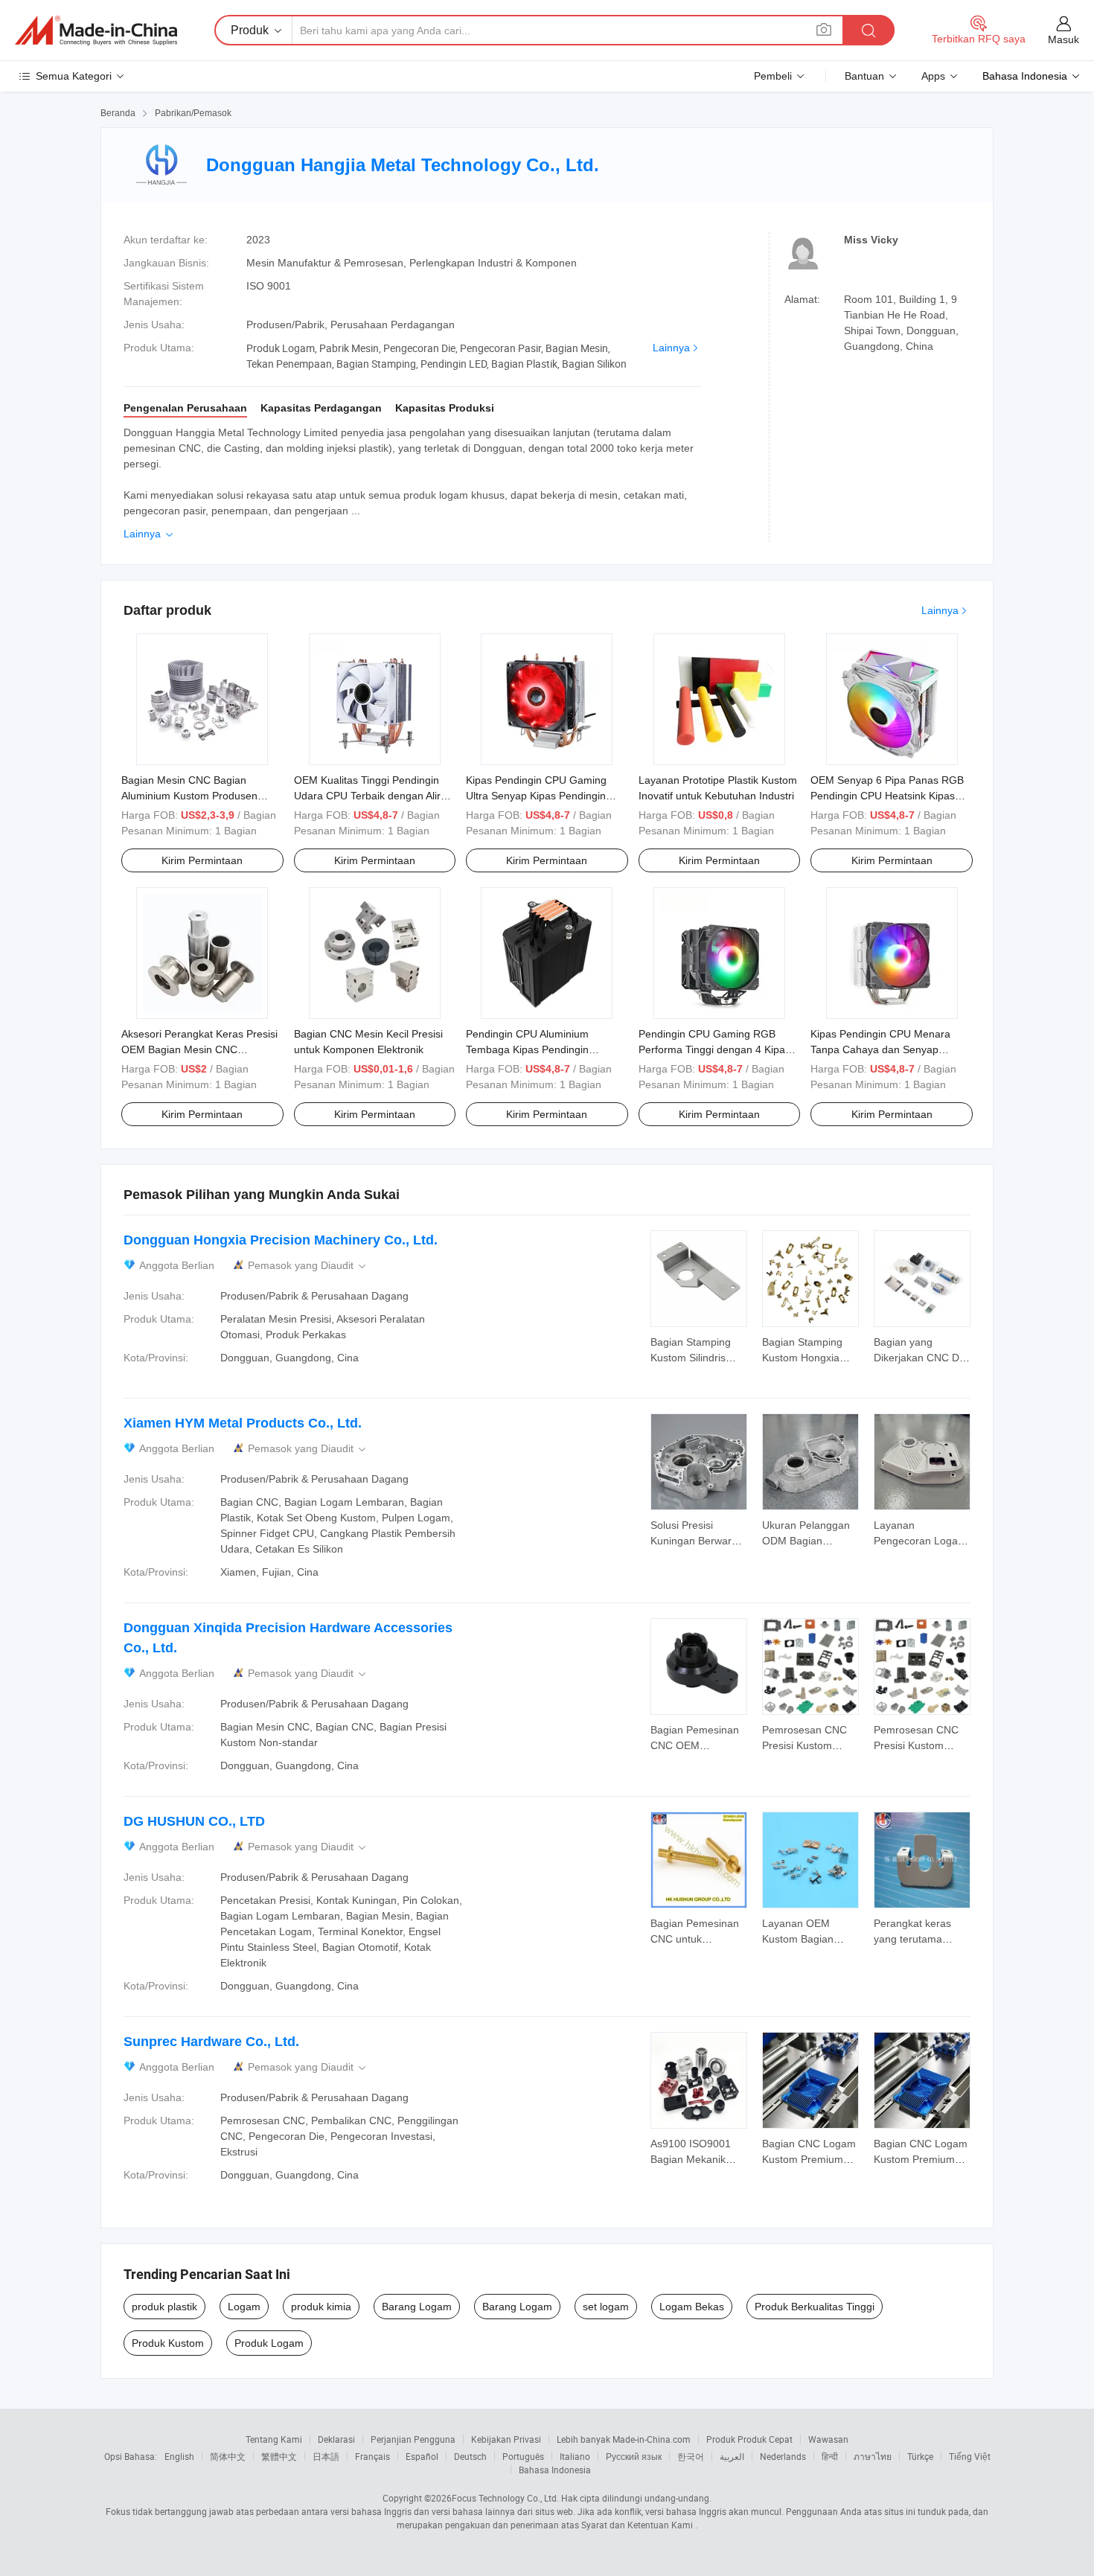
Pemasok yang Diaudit (308, 1266)
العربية (732, 2456)
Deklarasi (336, 2439)
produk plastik (164, 2307)
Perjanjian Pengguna (413, 2439)
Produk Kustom (168, 2343)
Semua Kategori (74, 76)
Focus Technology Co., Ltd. (505, 2498)
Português (523, 2456)
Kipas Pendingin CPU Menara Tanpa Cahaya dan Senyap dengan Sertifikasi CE (880, 1049)
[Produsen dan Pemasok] (96, 31)
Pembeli (773, 76)
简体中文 (228, 2456)
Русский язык (634, 2456)
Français (372, 2456)
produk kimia (321, 2307)
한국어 (691, 2456)
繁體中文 (279, 2456)
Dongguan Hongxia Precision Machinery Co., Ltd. (281, 1240)
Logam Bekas (692, 2307)
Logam (244, 2307)
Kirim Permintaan (202, 860)
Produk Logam (269, 2343)
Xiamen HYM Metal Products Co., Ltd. (243, 1423)
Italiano (575, 2456)
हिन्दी (830, 2456)
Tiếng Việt (970, 2456)
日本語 (326, 2456)
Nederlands (783, 2456)
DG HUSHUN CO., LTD (194, 1821)
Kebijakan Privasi (506, 2439)
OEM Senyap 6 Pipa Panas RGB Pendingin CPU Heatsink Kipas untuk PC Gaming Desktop (887, 796)
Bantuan (864, 76)
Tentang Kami (274, 2439)
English (179, 2456)
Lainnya (671, 348)
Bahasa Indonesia (555, 2470)
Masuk (1063, 39)
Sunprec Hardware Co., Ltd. (211, 2042)
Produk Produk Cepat (749, 2439)
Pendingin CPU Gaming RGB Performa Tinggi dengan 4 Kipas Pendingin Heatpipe (714, 1049)
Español (422, 2456)
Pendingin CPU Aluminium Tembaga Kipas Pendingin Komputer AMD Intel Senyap (532, 1049)
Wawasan (828, 2439)
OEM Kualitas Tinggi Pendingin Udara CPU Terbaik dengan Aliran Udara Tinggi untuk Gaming (373, 796)
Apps (933, 76)
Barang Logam (417, 2307)
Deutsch (470, 2456)
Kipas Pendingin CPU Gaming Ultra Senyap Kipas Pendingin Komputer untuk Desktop (536, 796)
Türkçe (920, 2456)
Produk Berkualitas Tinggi (815, 2307)
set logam (606, 2307)
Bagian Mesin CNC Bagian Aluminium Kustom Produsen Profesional (189, 796)
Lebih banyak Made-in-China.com (624, 2439)
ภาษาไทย (873, 2456)
